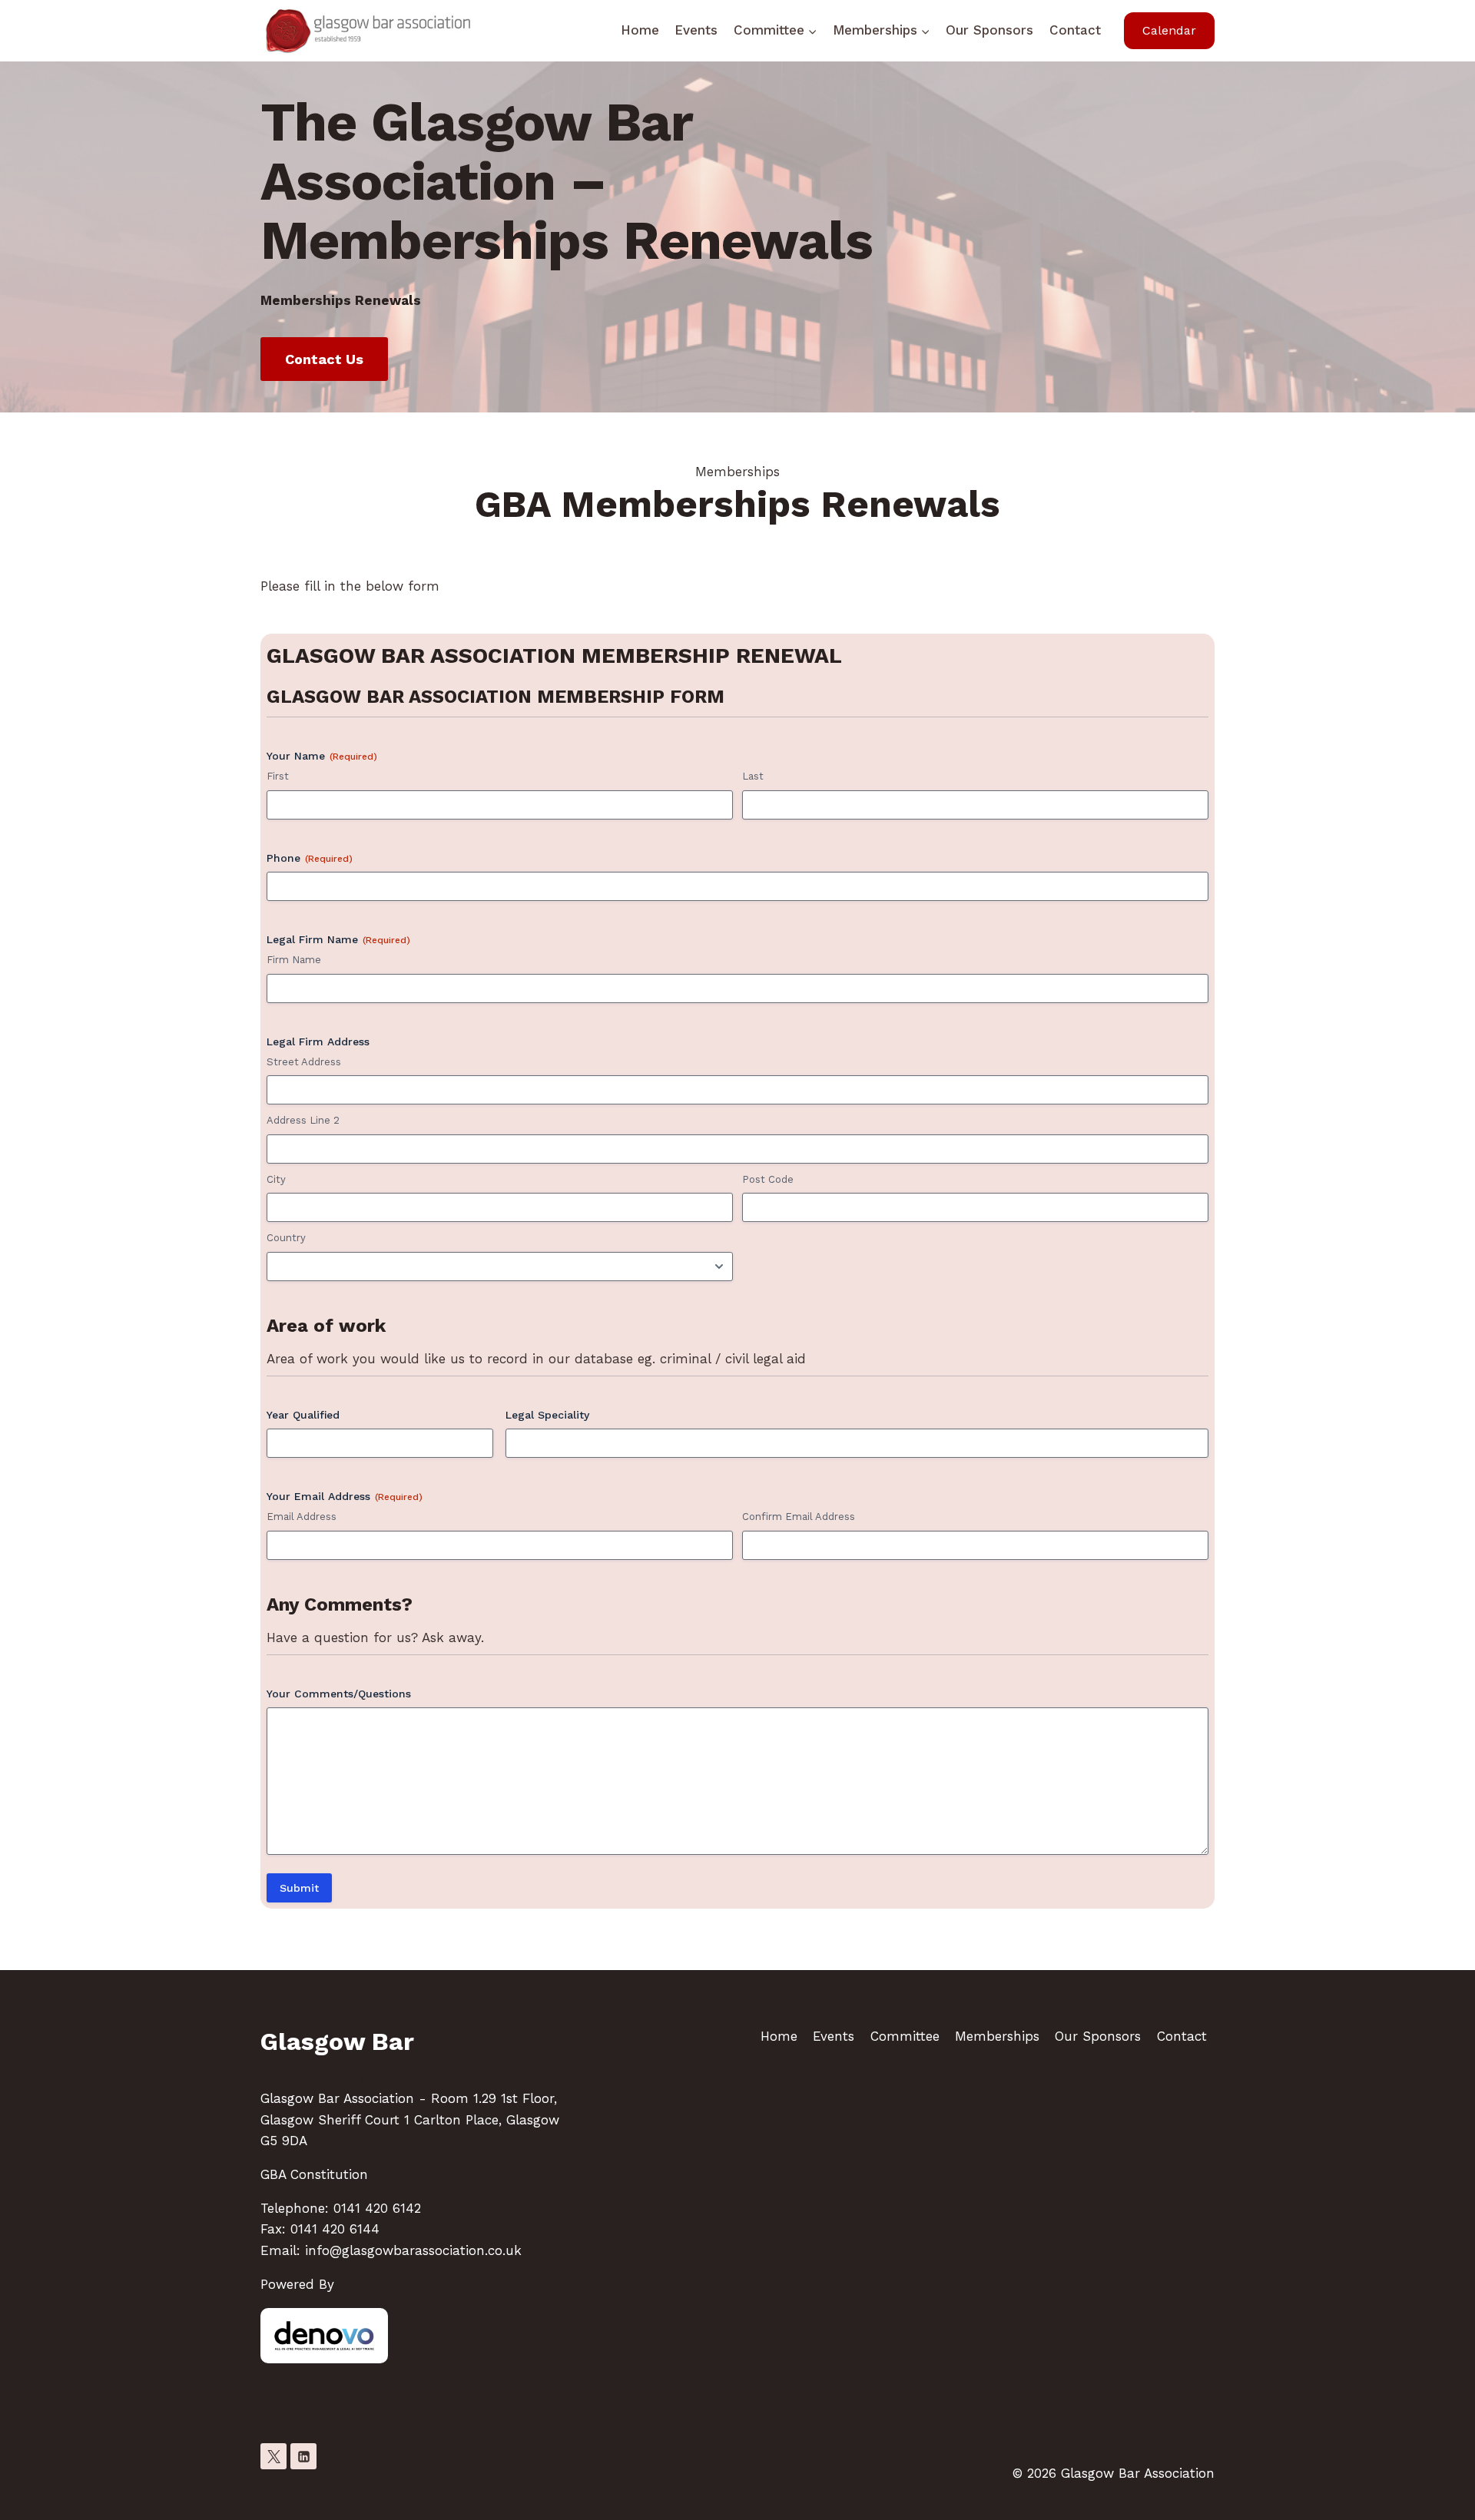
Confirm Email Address (799, 1517)
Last (753, 776)
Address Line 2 (303, 1120)
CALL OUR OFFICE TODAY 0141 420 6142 (391, 2078)
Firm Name (294, 960)
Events (696, 30)
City (276, 1179)
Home (640, 30)
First (278, 776)
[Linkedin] (303, 2456)
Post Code (768, 1179)
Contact (1075, 30)
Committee (905, 2036)
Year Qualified (303, 1415)
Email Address (302, 1517)
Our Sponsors (989, 30)
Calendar (1169, 30)
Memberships (997, 2036)
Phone (310, 858)
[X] (273, 2456)
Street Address (304, 1062)
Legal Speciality (547, 1415)
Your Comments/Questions (339, 1694)
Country (286, 1238)
